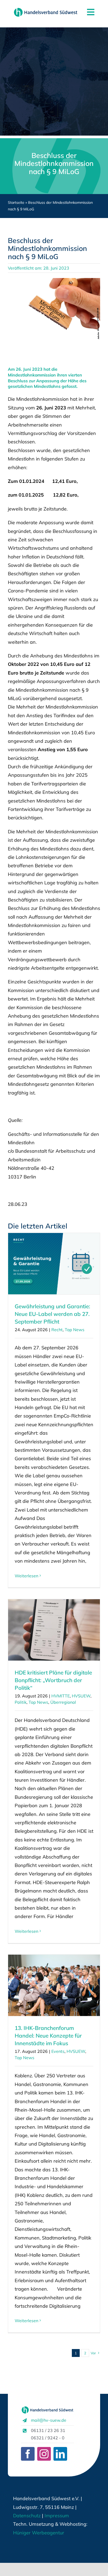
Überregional (63, 1702)
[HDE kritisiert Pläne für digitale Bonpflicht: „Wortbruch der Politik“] (54, 1630)
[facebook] (28, 2454)
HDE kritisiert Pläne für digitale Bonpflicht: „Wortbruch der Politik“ (53, 1680)
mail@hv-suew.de (49, 2420)
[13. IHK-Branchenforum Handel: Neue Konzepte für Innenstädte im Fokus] (54, 1985)
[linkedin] (60, 2454)
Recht (57, 1330)
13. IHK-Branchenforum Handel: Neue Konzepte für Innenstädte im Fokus (48, 2035)
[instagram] (44, 2454)
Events (58, 2051)
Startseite (16, 202)
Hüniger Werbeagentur (39, 2533)
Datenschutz (27, 2516)
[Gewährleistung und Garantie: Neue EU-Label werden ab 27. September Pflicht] (54, 1264)
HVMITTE (61, 1696)
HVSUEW (81, 1696)
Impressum (56, 2516)
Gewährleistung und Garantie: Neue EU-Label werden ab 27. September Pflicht (52, 1314)
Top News (75, 1330)
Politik (21, 1702)
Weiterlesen (26, 1576)
